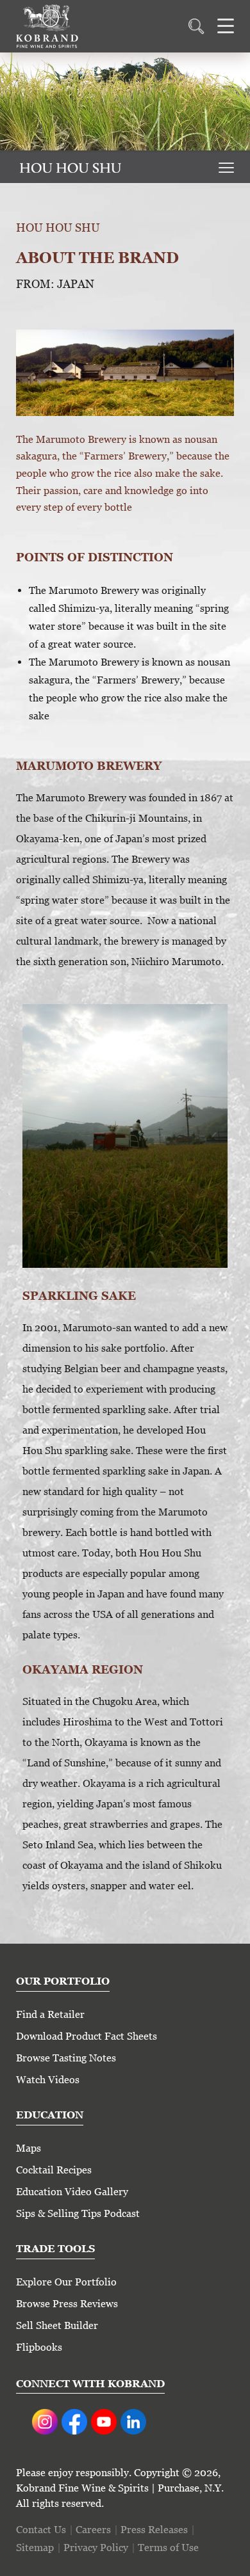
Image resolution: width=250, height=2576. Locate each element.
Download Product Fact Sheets (87, 2036)
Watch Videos (48, 2080)
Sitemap (35, 2548)
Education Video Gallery (72, 2192)
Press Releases (154, 2530)
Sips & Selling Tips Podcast (78, 2213)
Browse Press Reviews (67, 2304)
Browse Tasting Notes (66, 2058)
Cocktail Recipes (54, 2170)
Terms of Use (168, 2548)
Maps (29, 2148)
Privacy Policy (96, 2548)
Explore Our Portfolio (66, 2282)
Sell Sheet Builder (57, 2325)
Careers (93, 2530)
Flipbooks (39, 2347)
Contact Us (41, 2530)
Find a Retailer (50, 2014)
